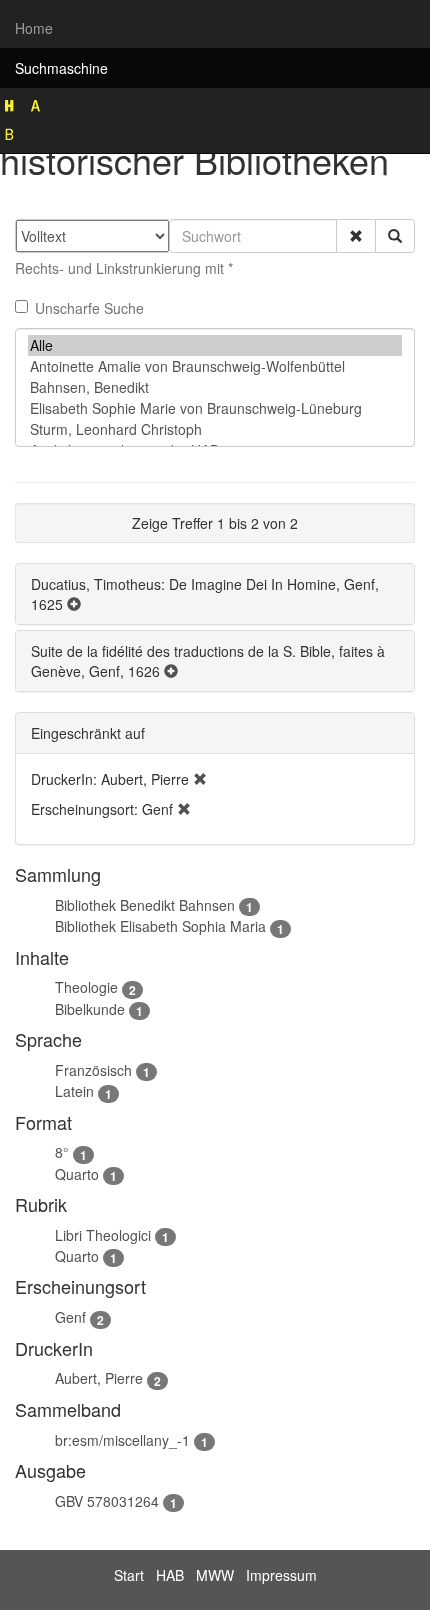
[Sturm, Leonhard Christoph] (215, 429)
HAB (170, 1575)
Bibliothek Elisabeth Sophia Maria (160, 926)
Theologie (86, 987)
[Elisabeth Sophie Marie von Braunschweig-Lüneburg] (215, 408)
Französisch (93, 1070)
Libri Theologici (103, 1235)
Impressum (281, 1575)
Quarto (77, 1174)
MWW (215, 1575)
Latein (74, 1091)
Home (34, 28)
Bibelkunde (90, 1009)
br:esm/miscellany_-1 (122, 1440)
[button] (356, 236)
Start (129, 1575)
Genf (70, 1317)
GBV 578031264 (107, 1501)
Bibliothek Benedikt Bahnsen (145, 905)
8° (62, 1152)
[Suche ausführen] (395, 236)
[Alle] (215, 345)
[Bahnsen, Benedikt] (215, 387)
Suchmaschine (61, 68)
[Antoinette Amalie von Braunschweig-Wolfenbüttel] (215, 366)
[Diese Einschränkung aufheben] (200, 779)
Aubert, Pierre (99, 1378)
